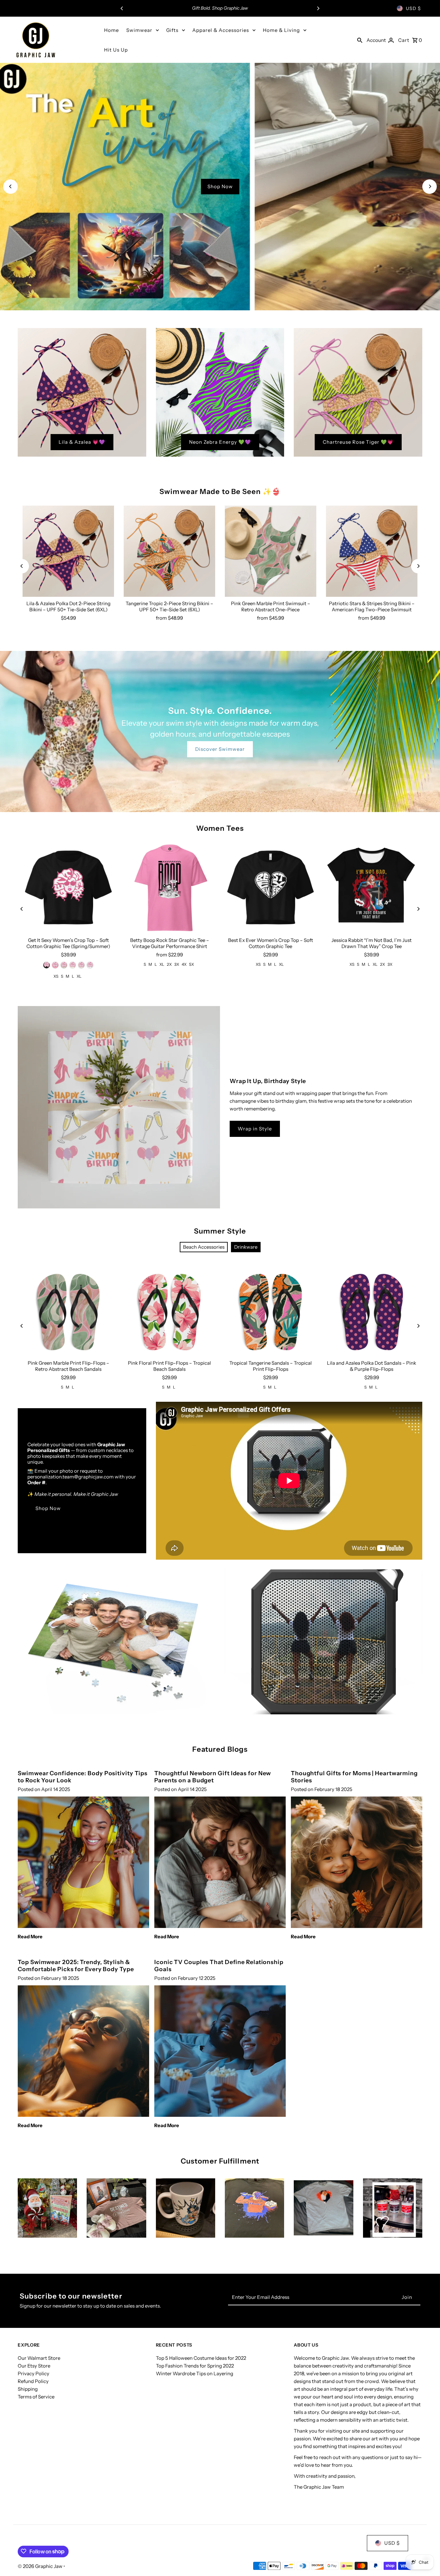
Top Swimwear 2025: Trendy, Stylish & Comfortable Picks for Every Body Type (76, 1966)
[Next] (318, 8)
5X (191, 964)
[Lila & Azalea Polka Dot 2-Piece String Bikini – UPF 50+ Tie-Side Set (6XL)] (68, 551)
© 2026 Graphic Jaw (41, 2566)
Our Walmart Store (39, 2358)
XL (79, 976)
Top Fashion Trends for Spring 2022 (195, 2366)
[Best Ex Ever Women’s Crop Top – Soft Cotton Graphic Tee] (271, 888)
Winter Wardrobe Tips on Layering (195, 2373)
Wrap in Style (255, 1129)
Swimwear (139, 30)
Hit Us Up (116, 50)
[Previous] (122, 8)
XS (56, 976)
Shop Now (220, 186)
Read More (30, 1937)
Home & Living (281, 30)
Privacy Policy (33, 2373)
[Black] (47, 965)
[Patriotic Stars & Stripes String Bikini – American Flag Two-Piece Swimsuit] (372, 551)
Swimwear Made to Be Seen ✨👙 (220, 492)
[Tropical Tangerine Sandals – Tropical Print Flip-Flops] (271, 1311)
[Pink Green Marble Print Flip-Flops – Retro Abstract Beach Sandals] (68, 1311)
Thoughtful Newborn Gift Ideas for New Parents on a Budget (213, 1777)
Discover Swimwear (220, 749)
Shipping (28, 2389)
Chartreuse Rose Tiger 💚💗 (358, 442)
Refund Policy (33, 2381)
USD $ (413, 8)
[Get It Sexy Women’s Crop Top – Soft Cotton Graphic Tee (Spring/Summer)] (68, 888)
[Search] (360, 40)
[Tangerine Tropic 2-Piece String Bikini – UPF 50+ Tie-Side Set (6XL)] (169, 551)
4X (184, 964)
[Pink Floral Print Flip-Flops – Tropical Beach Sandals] (169, 1311)
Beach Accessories (204, 1247)
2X (169, 964)
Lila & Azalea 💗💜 (82, 442)
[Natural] (73, 965)
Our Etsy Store (34, 2366)
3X (177, 964)
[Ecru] (81, 965)
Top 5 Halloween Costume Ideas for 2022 (201, 2358)
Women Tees (220, 828)
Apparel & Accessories (221, 30)
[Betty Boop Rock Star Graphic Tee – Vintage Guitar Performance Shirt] (169, 888)
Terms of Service (36, 2397)
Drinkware (246, 1247)
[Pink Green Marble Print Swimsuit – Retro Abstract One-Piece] (271, 551)
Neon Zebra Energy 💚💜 (220, 442)
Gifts (172, 30)
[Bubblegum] (55, 965)
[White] (90, 965)
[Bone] (64, 965)
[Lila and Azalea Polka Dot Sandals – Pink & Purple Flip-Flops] (372, 1311)
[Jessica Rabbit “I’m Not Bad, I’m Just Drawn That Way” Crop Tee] (372, 888)
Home (111, 30)
